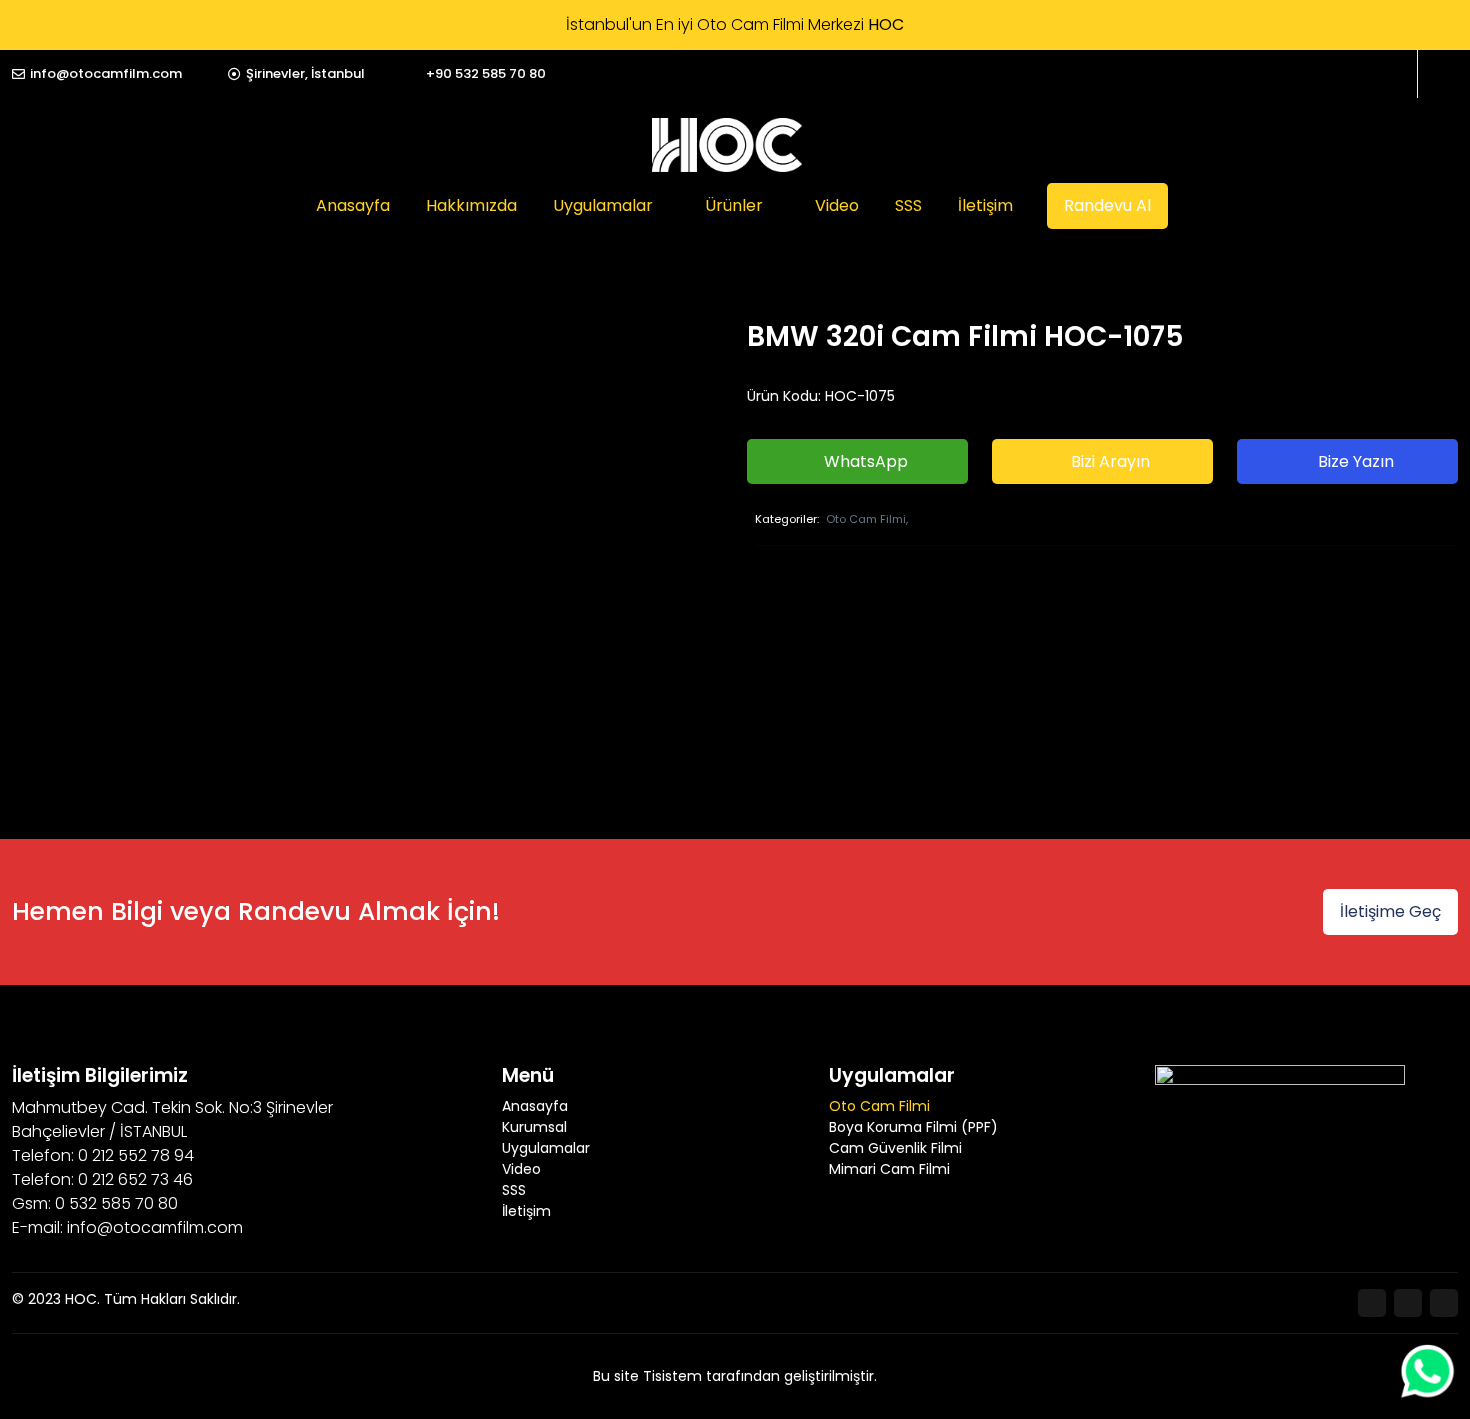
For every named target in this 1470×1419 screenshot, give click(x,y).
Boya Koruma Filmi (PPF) (913, 1127)
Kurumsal (534, 1127)
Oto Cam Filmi (879, 1106)
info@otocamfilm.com (106, 73)
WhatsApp (864, 461)
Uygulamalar (603, 205)
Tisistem (672, 1376)
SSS (908, 205)
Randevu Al (1107, 205)
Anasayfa (353, 205)
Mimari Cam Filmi (889, 1169)
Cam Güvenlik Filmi (895, 1148)
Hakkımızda (471, 205)
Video (837, 205)
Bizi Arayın (1108, 461)
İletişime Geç (1390, 911)
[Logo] (727, 145)
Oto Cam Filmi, (867, 519)
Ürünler (734, 205)
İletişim (985, 205)
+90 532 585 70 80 (486, 73)
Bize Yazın (1354, 461)
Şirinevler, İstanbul (305, 73)
